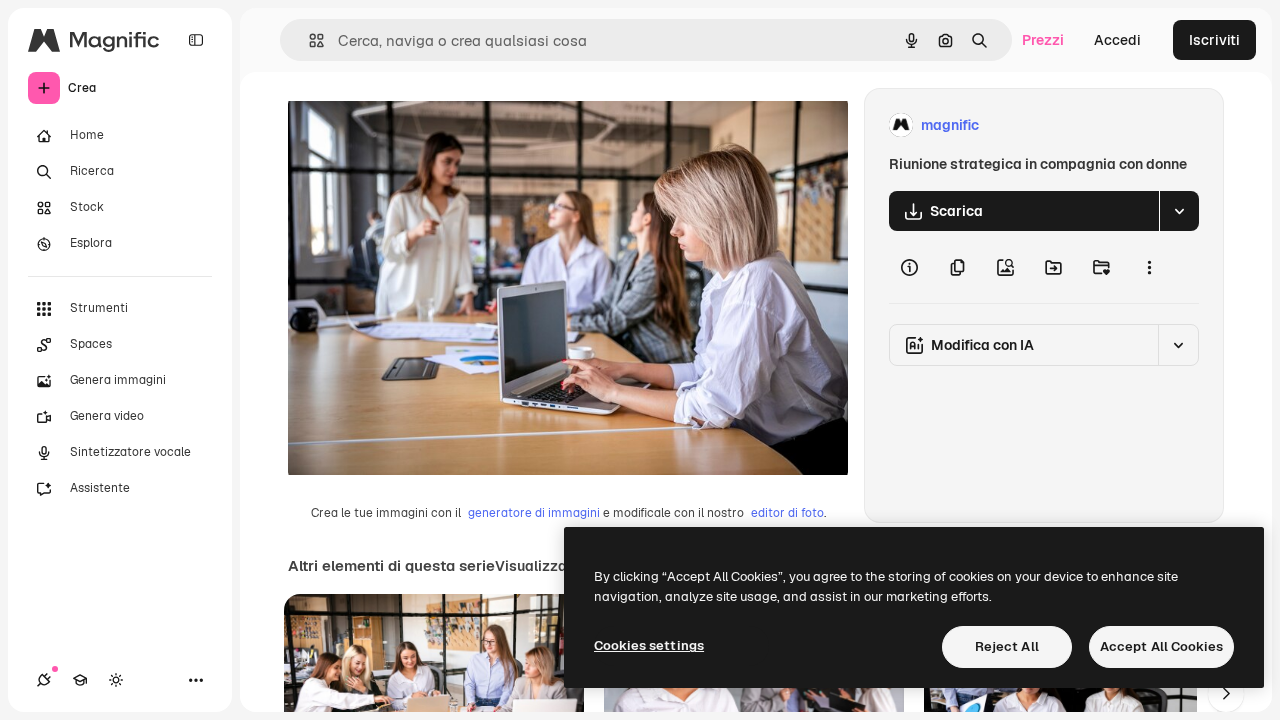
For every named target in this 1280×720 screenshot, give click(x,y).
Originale (420, 125)
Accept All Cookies (1161, 646)
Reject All (1007, 646)
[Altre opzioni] (1149, 267)
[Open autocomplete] (308, 40)
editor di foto (787, 513)
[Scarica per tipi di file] (1179, 211)
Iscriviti (1214, 40)
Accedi (1117, 40)
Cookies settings (649, 645)
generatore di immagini (534, 513)
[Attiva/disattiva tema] (116, 680)
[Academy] (80, 680)
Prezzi (1043, 40)
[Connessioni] (44, 680)
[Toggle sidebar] (196, 40)
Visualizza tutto (549, 566)
